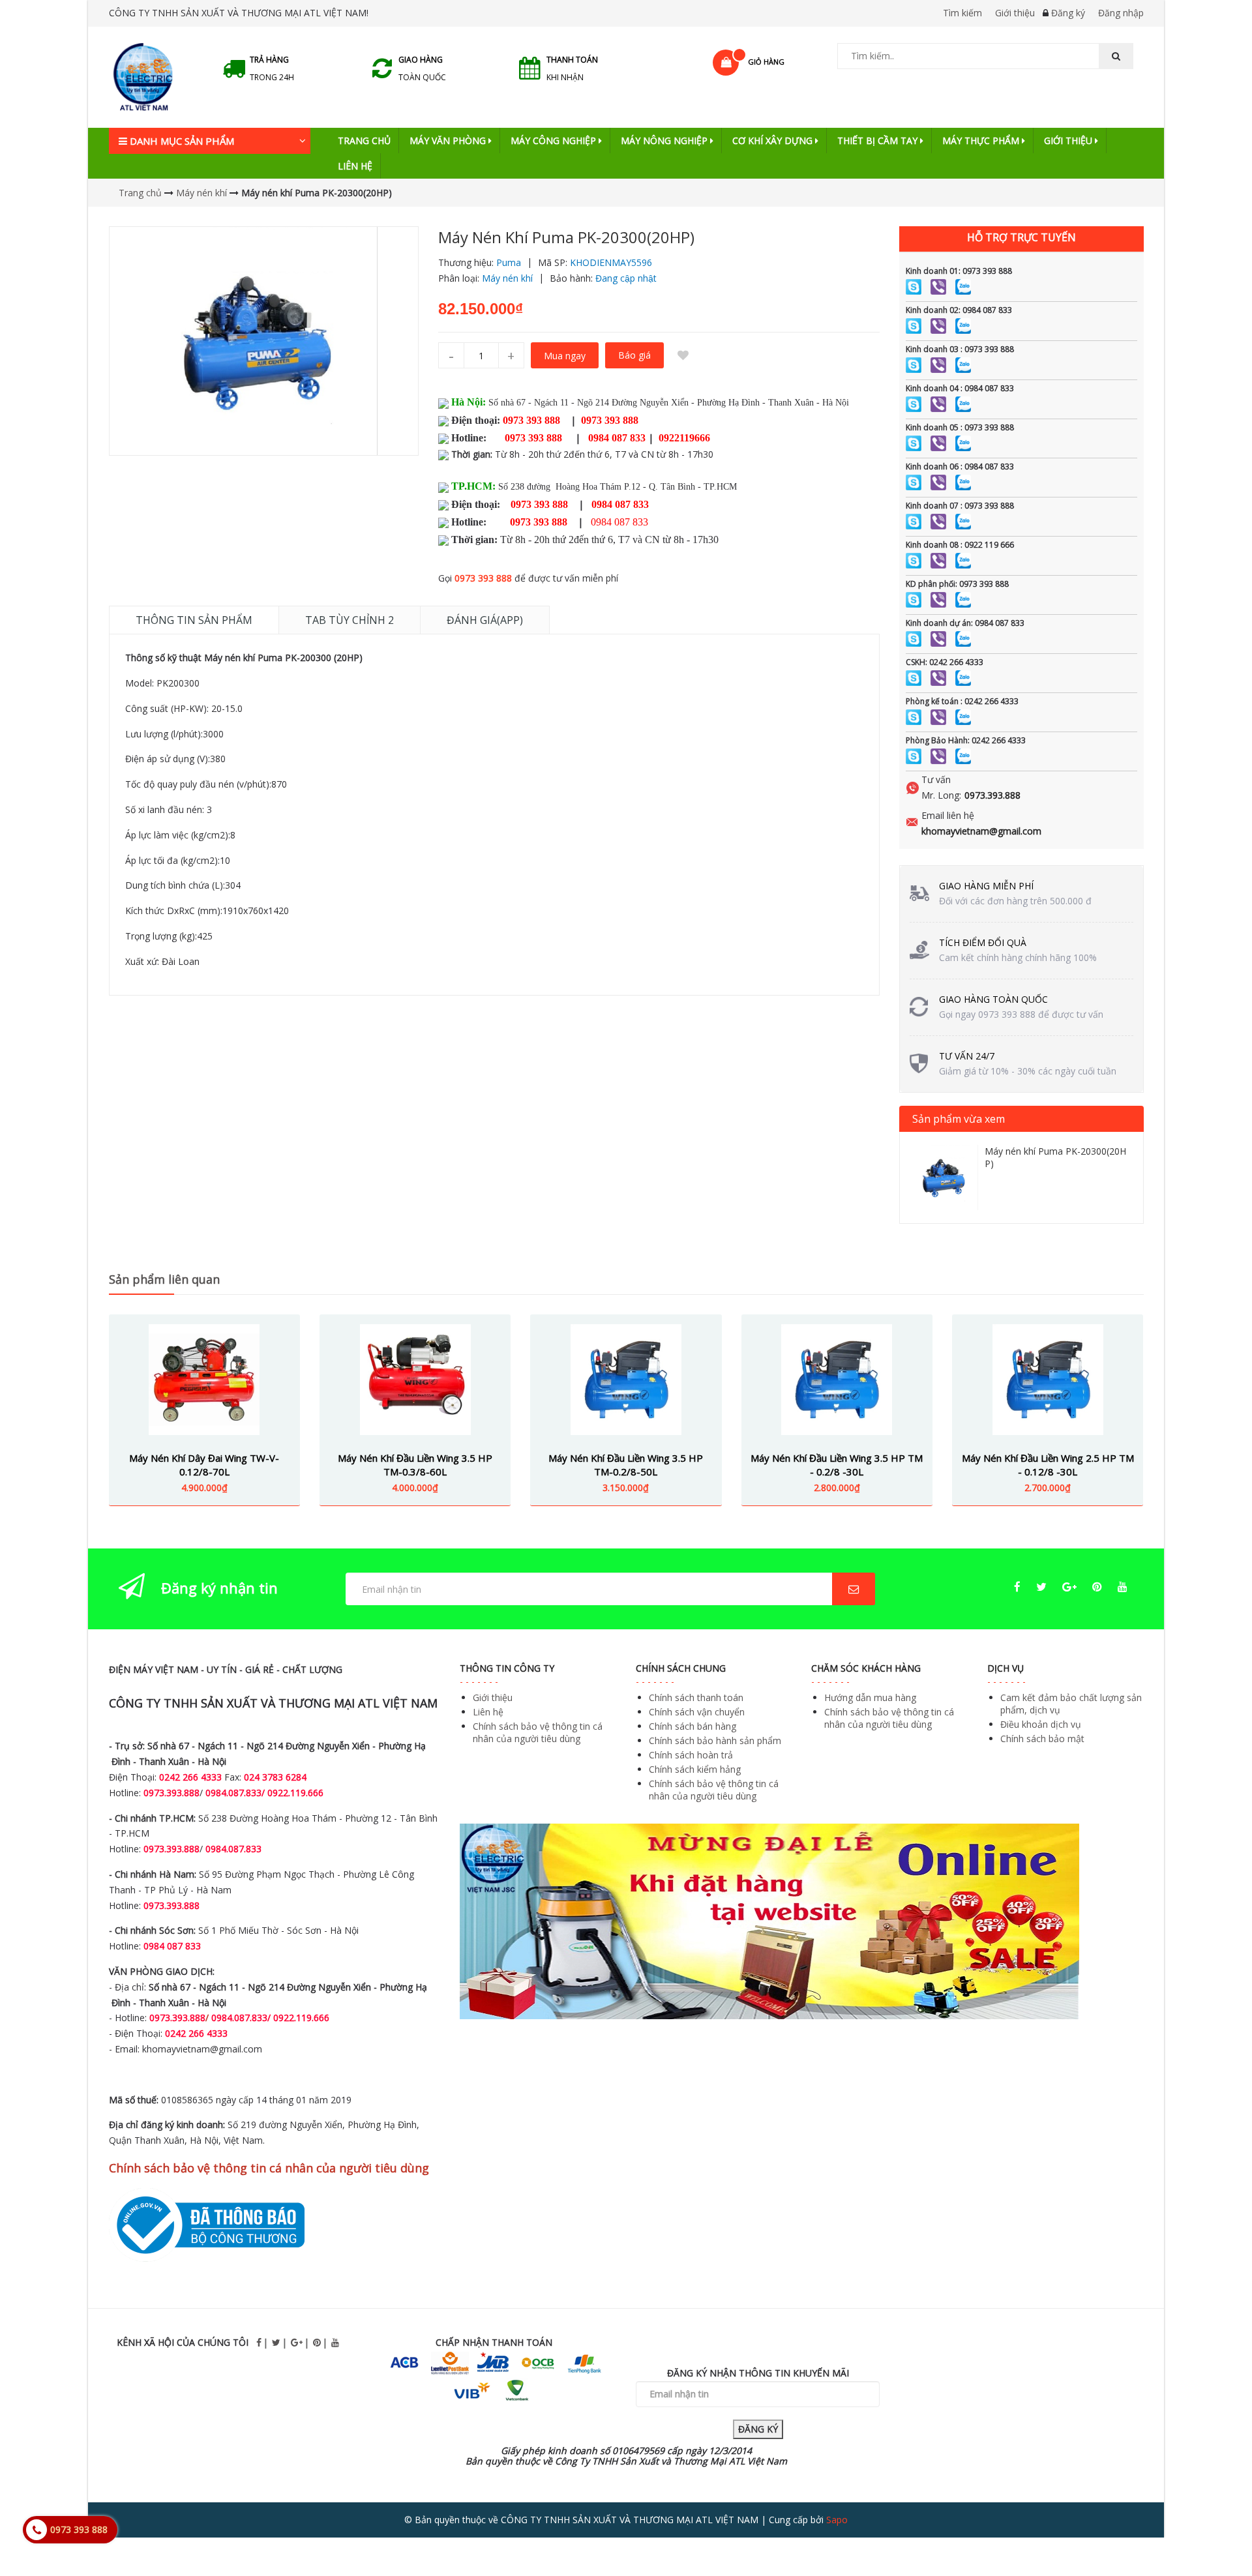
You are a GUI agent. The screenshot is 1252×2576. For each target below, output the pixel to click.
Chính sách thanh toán (696, 1697)
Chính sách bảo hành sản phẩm (715, 1740)
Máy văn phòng (449, 141)
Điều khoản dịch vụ (1041, 1724)
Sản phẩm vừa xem (959, 1119)
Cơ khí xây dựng (774, 141)
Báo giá (634, 355)
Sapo (837, 2520)
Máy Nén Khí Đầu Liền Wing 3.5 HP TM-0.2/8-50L (626, 1465)
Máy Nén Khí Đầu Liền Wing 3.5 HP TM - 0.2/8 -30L (837, 1465)
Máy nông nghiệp (665, 141)
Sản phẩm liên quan (164, 1279)
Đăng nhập (1121, 13)
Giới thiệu (1015, 13)
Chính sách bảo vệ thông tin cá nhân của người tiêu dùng (538, 1732)
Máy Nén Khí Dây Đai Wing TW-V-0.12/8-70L (204, 1465)
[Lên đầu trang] (1215, 2530)
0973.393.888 (992, 795)
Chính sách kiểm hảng (695, 1769)
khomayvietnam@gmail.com (981, 831)
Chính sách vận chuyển (697, 1712)
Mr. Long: (941, 795)
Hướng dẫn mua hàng (870, 1697)
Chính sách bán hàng (693, 1726)
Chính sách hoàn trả (691, 1755)
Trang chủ (364, 141)
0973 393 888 (483, 578)
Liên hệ (355, 166)
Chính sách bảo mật (1042, 1739)
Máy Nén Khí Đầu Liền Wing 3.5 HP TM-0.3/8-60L (415, 1465)
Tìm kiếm (962, 13)
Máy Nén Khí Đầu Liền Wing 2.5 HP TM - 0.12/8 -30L (1048, 1465)
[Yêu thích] (683, 355)
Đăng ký (1068, 13)
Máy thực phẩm (982, 141)
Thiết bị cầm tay (879, 141)
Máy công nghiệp (555, 141)
